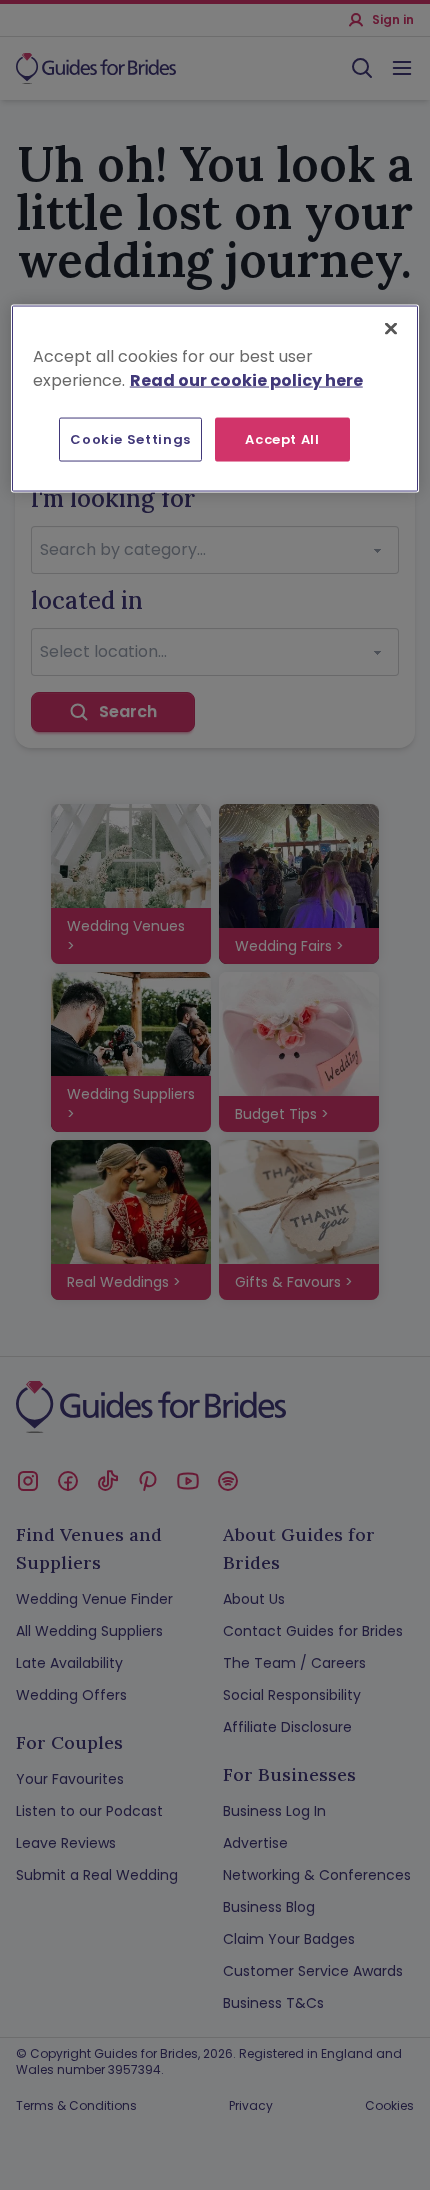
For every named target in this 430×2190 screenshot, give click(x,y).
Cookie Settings (130, 438)
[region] (215, 398)
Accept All (282, 438)
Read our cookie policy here (246, 379)
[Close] (391, 328)
